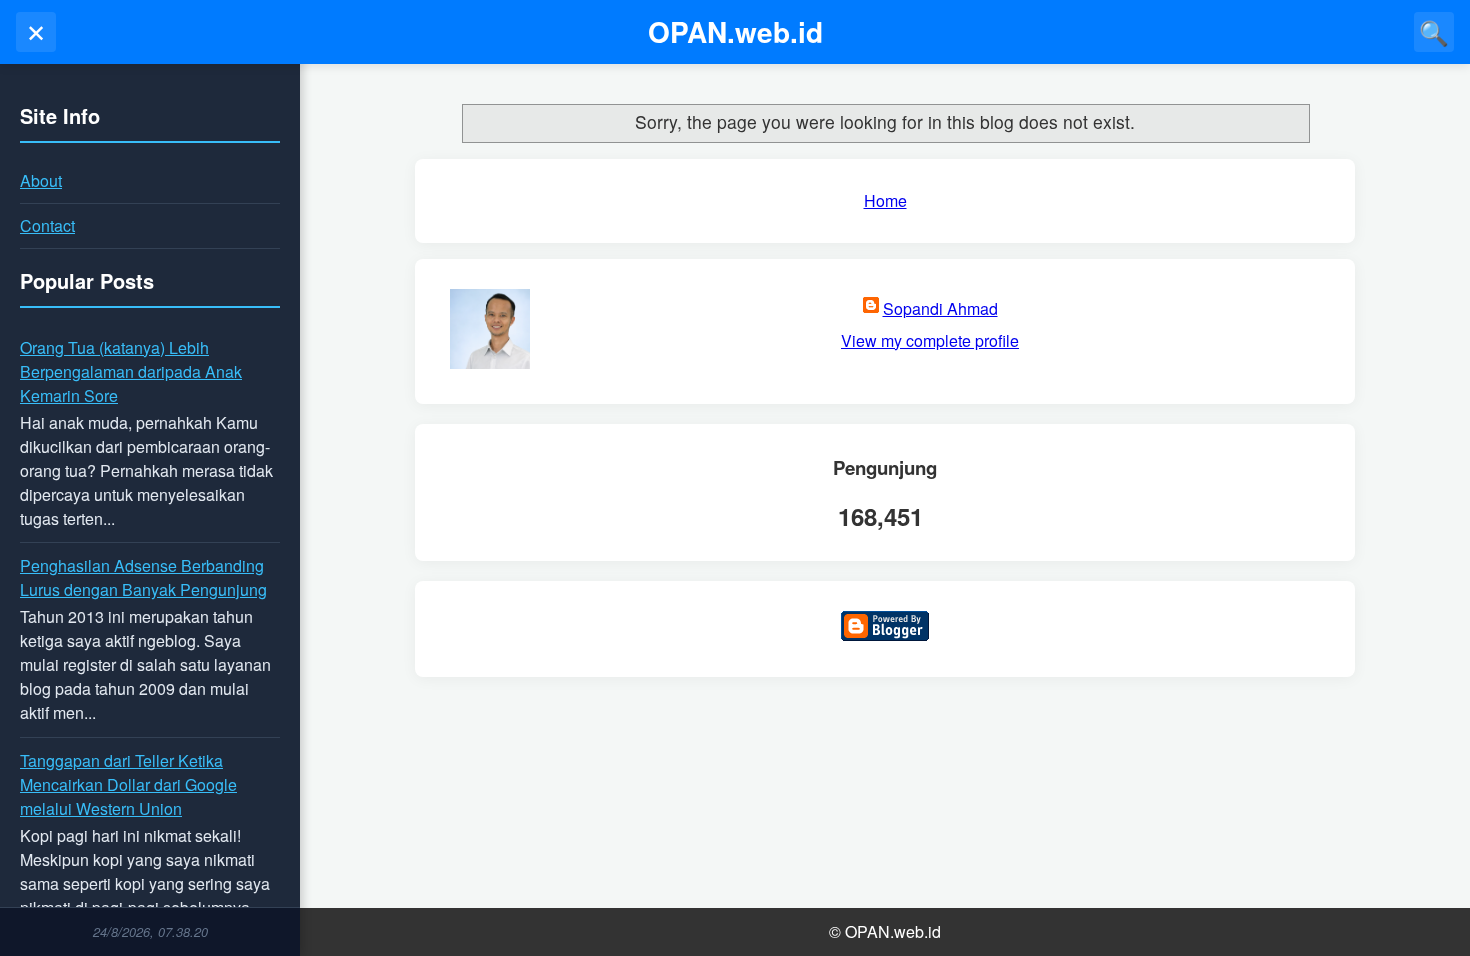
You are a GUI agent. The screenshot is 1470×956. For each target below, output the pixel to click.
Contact (47, 225)
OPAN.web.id (735, 31)
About (41, 180)
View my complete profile (930, 340)
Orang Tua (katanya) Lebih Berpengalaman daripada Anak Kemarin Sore (131, 371)
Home (885, 200)
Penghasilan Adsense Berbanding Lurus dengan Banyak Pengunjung (143, 577)
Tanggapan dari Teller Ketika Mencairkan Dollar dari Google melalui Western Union (128, 784)
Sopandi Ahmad (940, 308)
